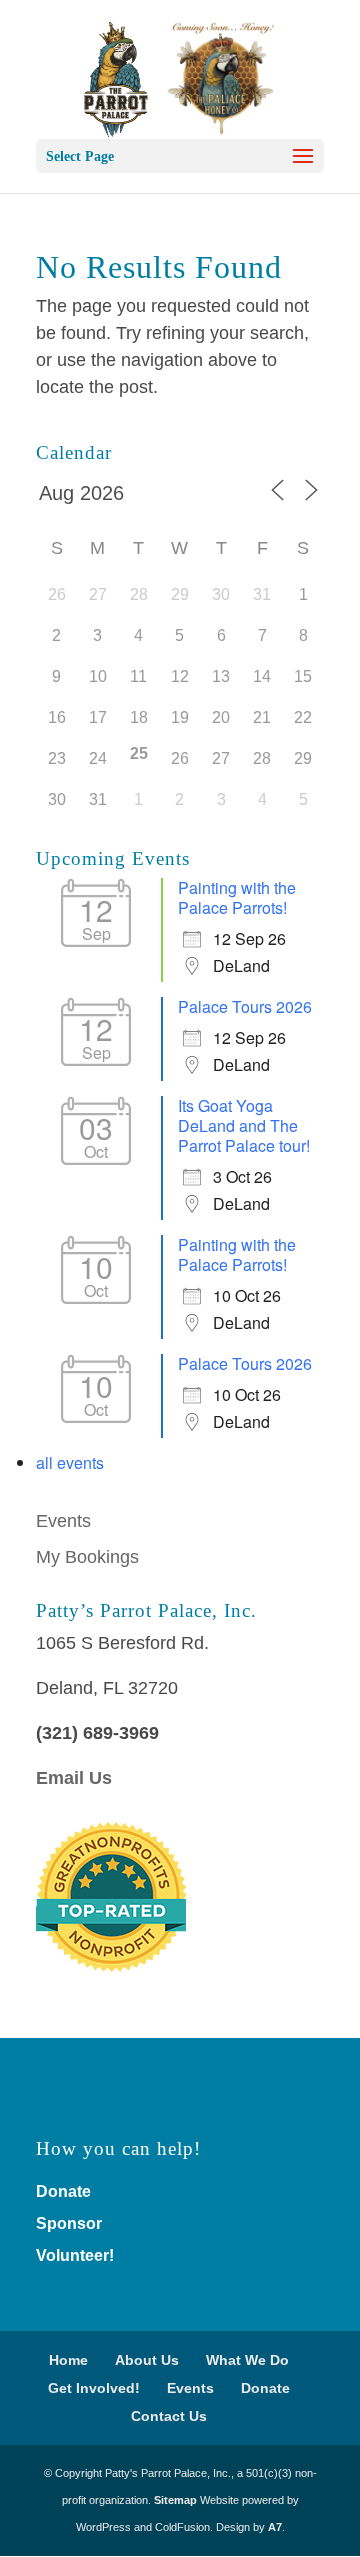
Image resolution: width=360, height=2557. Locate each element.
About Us (147, 2360)
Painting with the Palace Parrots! (237, 897)
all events (70, 1462)
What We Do (247, 2360)
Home (68, 2360)
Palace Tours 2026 (245, 1006)
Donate (63, 2191)
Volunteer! (75, 2255)
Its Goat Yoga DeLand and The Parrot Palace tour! (244, 1125)
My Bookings (87, 1557)
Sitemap (175, 2500)
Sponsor (69, 2223)
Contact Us (169, 2416)
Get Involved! (94, 2388)
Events (63, 1521)
